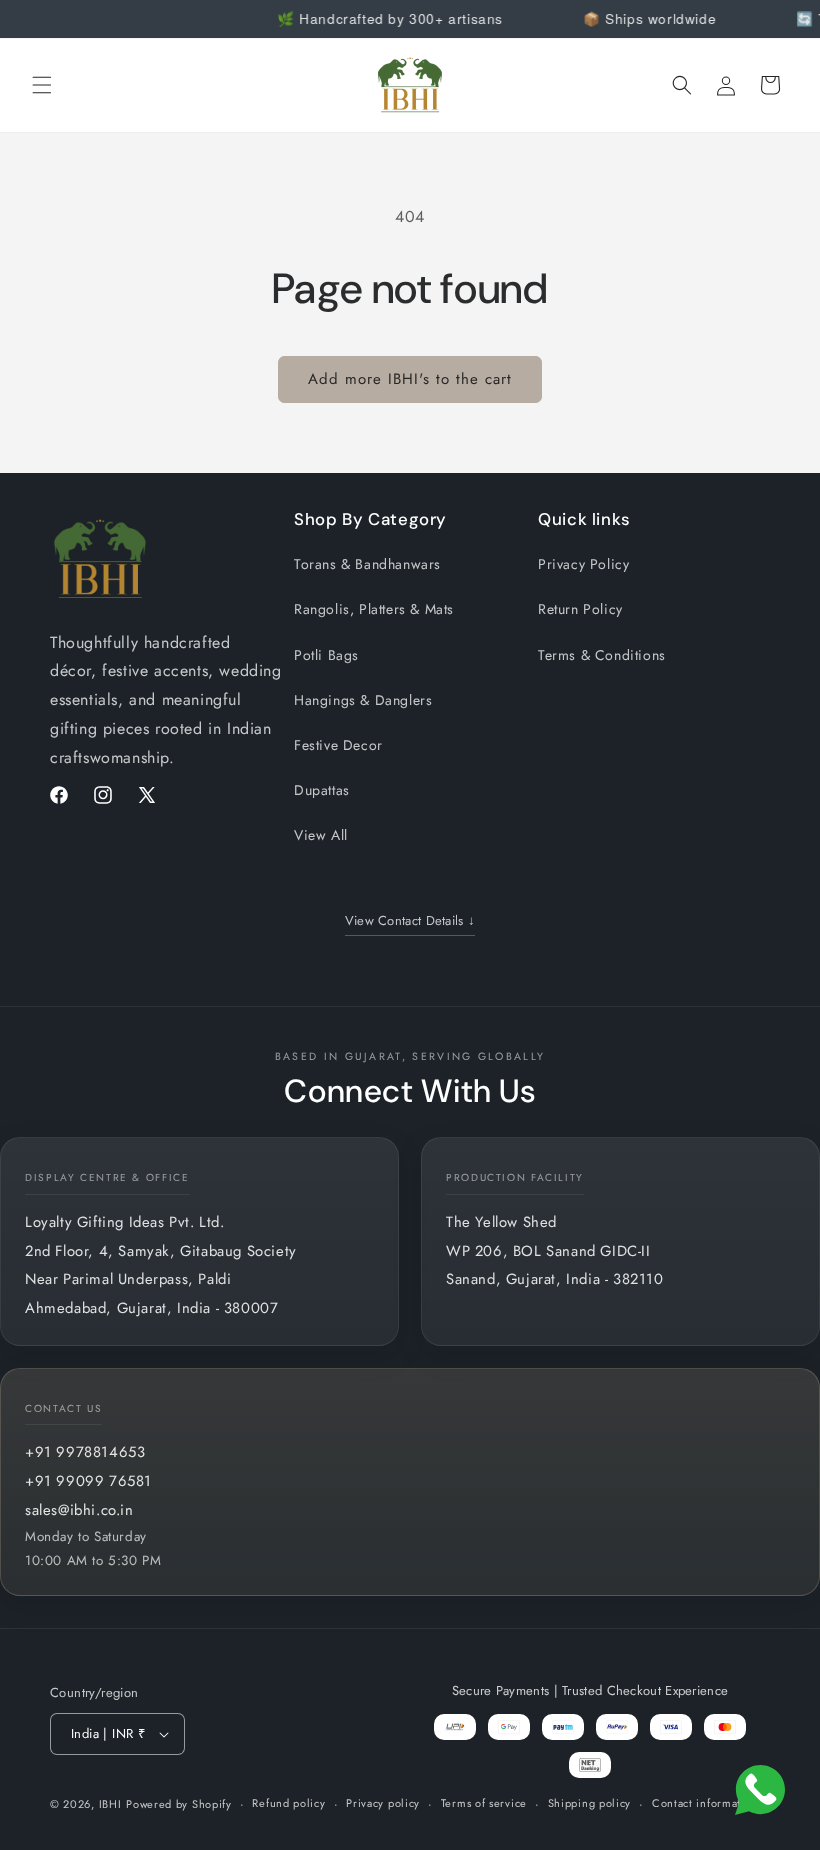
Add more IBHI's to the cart (410, 379)
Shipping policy (590, 1803)
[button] (42, 85)
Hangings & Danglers (363, 700)
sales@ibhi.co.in (79, 1510)
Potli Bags (326, 655)
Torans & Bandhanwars (367, 564)
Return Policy (580, 609)
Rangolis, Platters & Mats (374, 609)
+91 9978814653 (85, 1452)
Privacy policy (383, 1803)
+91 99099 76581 (88, 1481)
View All (321, 835)
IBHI (110, 1804)
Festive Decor (338, 745)
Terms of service (484, 1803)
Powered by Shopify (179, 1804)
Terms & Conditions (602, 655)
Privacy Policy (583, 564)
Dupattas (322, 790)
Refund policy (288, 1803)
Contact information (705, 1803)
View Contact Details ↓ (410, 920)
